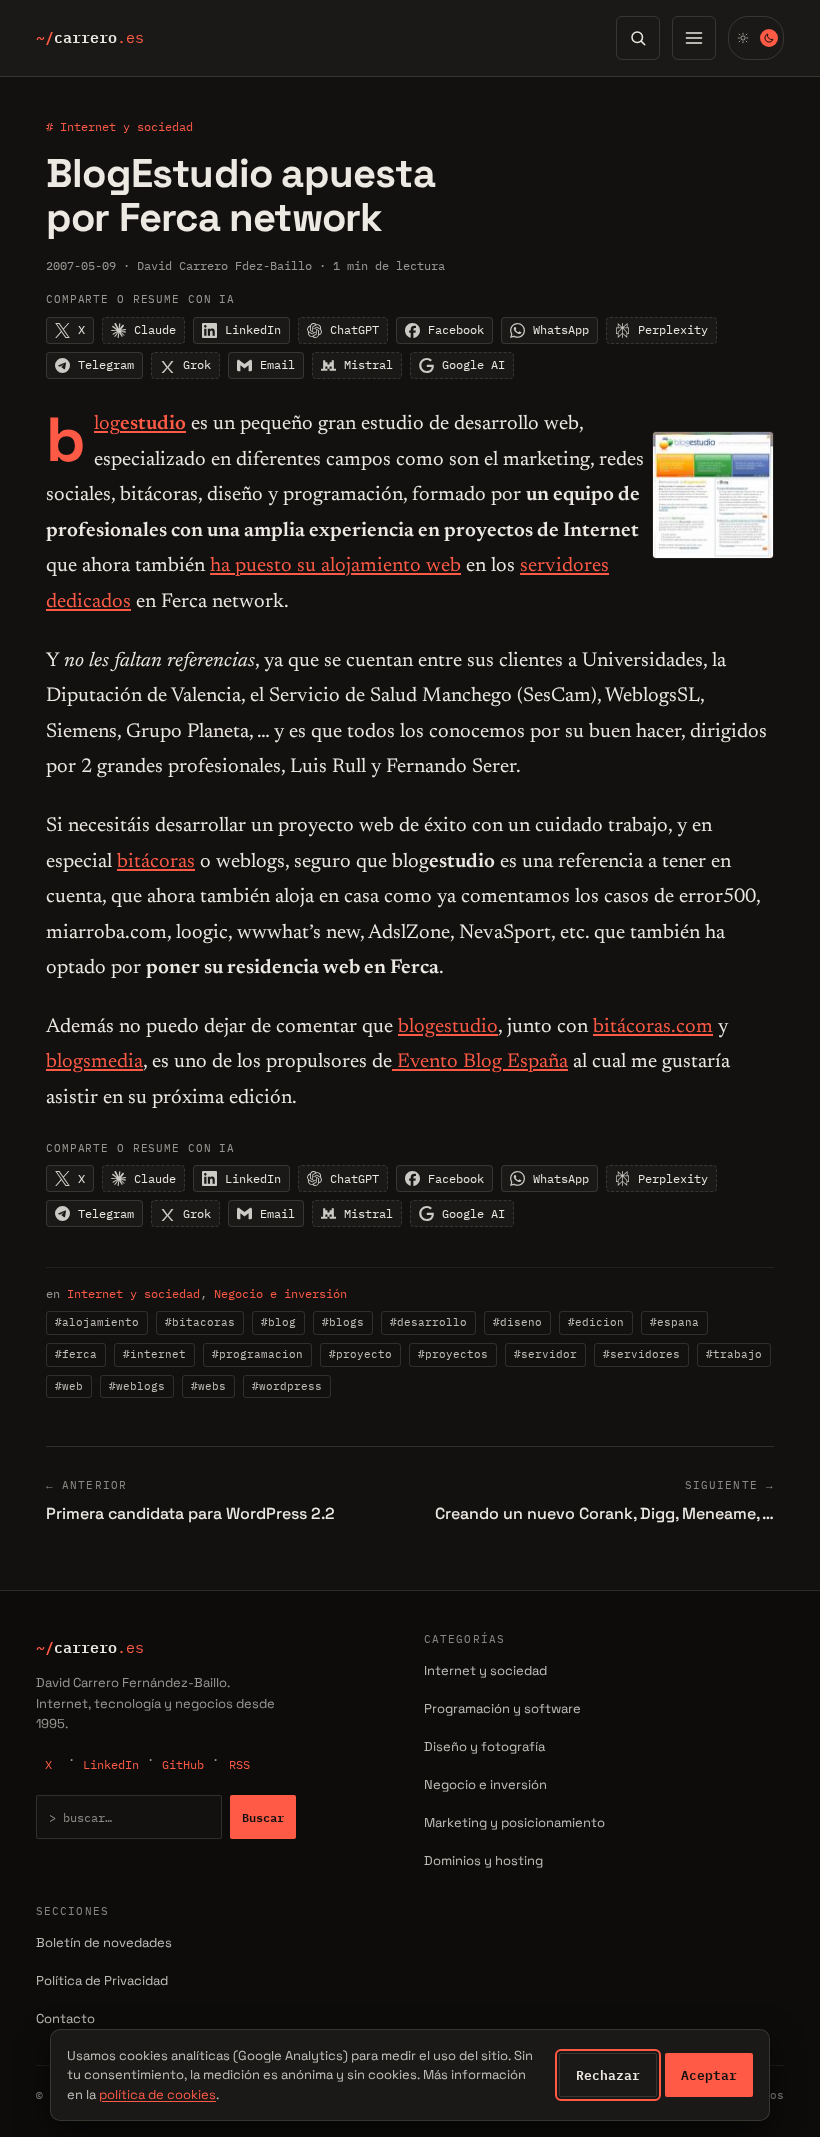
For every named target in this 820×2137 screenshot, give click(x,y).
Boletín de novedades (104, 1942)
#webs (208, 1386)
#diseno (517, 1322)
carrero (90, 38)
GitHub (183, 1764)
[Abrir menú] (694, 38)
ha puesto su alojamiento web (335, 566)
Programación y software (502, 1708)
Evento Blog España (480, 1062)
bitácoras (156, 862)
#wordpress (287, 1386)
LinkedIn (111, 1764)
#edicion (596, 1322)
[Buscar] (638, 38)
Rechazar (608, 2075)
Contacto (65, 2018)
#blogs (343, 1322)
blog (140, 424)
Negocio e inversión (280, 1293)
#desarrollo (428, 1322)
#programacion (257, 1354)
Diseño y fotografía (484, 1746)
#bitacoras (200, 1322)
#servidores (641, 1354)
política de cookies (157, 2094)
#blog (278, 1322)
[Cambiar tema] (756, 38)
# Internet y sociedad (119, 126)
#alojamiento (97, 1322)
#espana (674, 1322)
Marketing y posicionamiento (514, 1822)
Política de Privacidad (102, 1980)
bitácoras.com (653, 1027)
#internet (154, 1354)
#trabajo (734, 1354)
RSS (239, 1764)
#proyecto (360, 1354)
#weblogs (137, 1386)
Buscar (263, 1817)
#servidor (545, 1354)
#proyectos (453, 1354)
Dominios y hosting (483, 1860)
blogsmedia (94, 1062)
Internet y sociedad (133, 1293)
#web (69, 1386)
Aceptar (709, 2075)
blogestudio (448, 1027)
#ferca (76, 1354)
